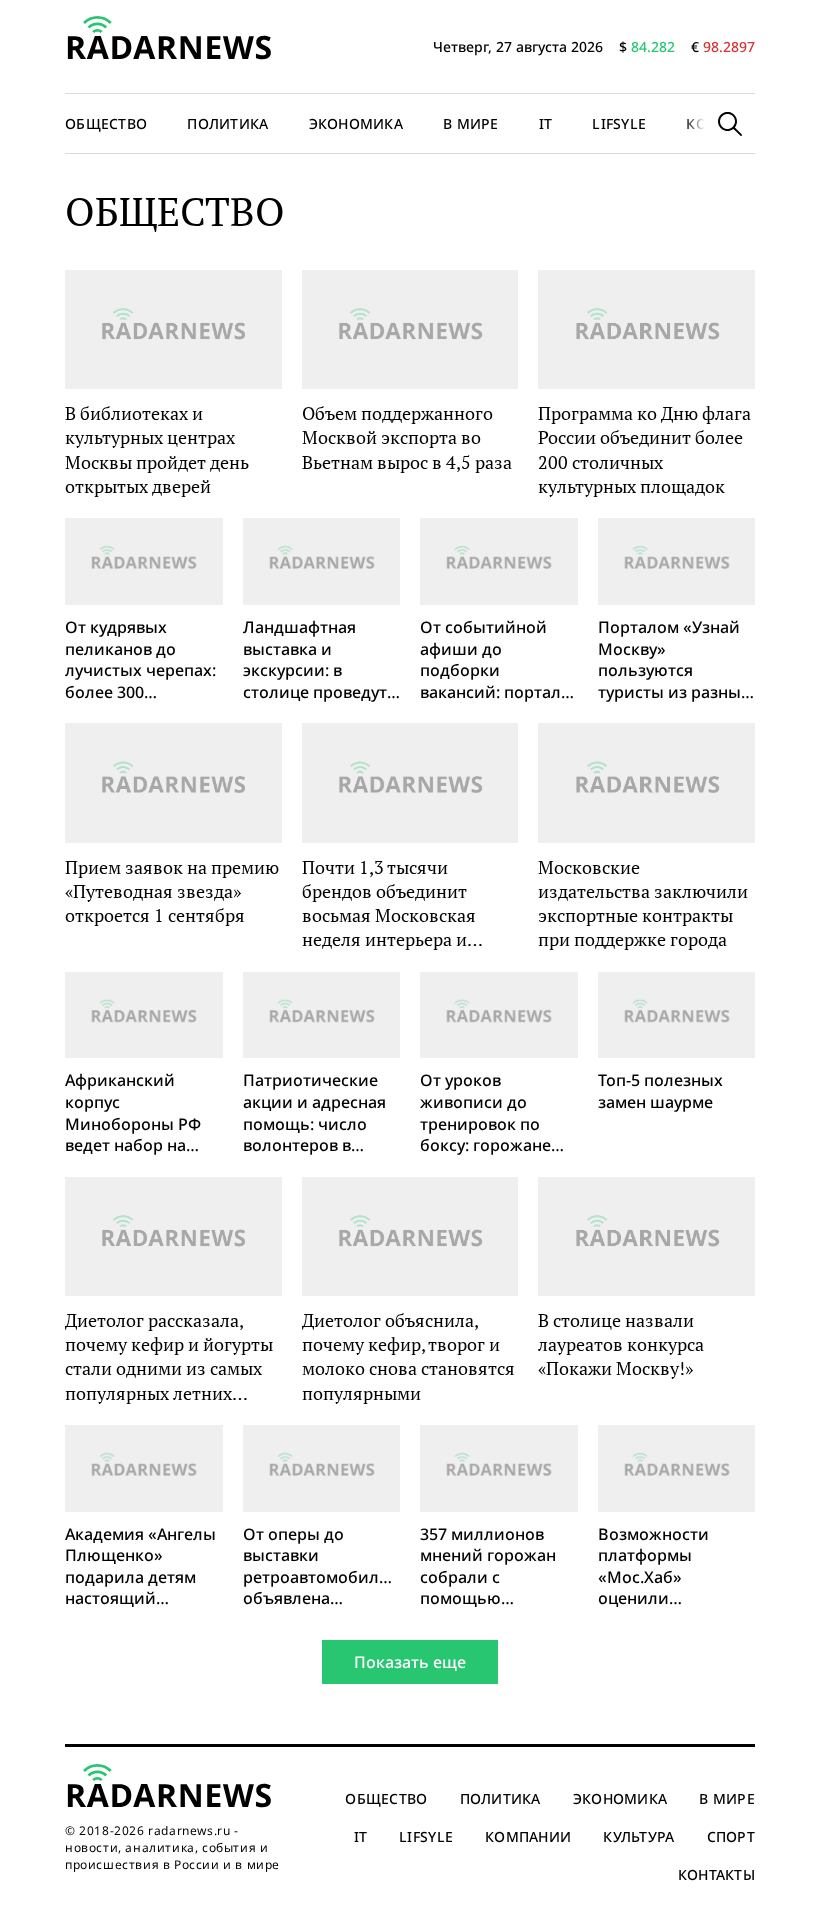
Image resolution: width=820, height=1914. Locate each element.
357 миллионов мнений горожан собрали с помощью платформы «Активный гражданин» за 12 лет (490, 1567)
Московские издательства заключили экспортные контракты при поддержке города (643, 903)
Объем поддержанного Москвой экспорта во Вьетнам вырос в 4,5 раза (407, 437)
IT (546, 123)
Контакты (716, 1874)
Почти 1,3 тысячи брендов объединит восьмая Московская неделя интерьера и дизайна (389, 903)
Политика (227, 123)
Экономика (356, 123)
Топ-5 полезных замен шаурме (660, 1091)
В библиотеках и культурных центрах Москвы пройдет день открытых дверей (157, 449)
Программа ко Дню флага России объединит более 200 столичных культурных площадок (644, 449)
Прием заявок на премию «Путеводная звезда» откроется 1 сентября (172, 891)
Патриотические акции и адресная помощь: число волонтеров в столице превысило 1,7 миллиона (314, 1113)
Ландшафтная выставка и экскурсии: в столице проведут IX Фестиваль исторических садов (315, 660)
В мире (471, 123)
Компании (528, 1836)
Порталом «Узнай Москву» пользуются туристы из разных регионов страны (674, 660)
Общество (106, 123)
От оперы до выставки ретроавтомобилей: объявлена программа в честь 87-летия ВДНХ (322, 1567)
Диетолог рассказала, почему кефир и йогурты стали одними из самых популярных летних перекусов (169, 1356)
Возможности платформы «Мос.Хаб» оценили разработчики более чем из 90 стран (662, 1567)
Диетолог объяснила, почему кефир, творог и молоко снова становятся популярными (408, 1356)
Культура (638, 1836)
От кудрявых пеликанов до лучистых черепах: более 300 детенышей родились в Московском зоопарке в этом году (140, 660)
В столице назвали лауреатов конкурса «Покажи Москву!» (621, 1344)
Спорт (731, 1836)
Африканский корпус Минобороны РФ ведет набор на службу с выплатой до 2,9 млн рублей (141, 1113)
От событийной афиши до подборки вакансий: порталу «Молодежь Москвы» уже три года (494, 660)
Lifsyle (619, 123)
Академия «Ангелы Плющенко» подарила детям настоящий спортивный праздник (140, 1567)
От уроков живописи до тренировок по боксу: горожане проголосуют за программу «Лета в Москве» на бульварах (496, 1113)
